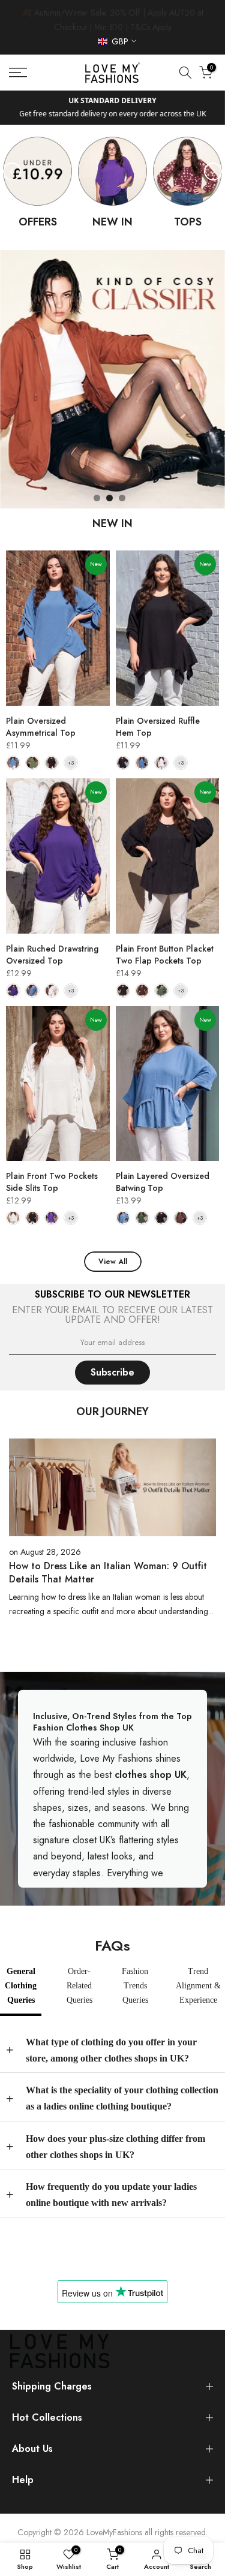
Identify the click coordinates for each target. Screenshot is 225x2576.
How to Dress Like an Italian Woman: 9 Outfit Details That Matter (108, 1573)
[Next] (213, 171)
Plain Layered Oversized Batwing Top (163, 1182)
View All (113, 1262)
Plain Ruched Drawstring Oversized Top (52, 955)
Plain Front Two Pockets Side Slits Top (52, 1182)
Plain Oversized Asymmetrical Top (41, 727)
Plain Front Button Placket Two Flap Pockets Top (165, 955)
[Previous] (12, 171)
